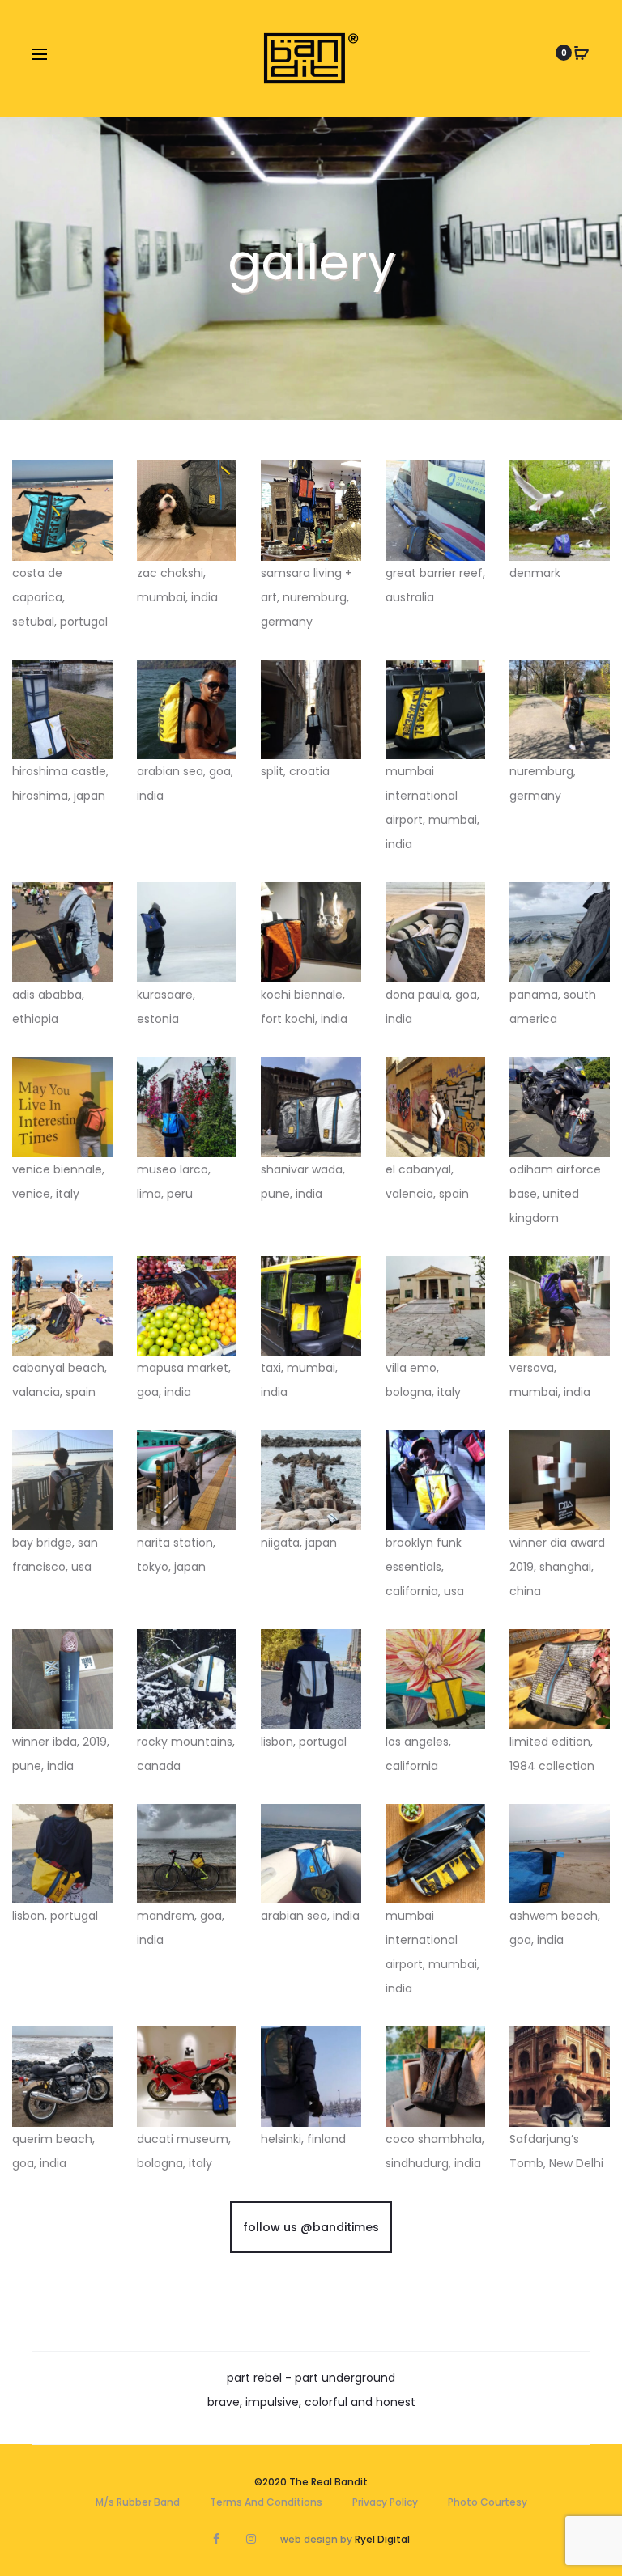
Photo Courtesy (488, 2502)
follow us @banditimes (311, 2227)
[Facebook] (216, 2539)
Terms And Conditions (266, 2502)
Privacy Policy (385, 2502)
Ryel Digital (382, 2539)
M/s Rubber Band (138, 2502)
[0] (582, 53)
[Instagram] (251, 2539)
